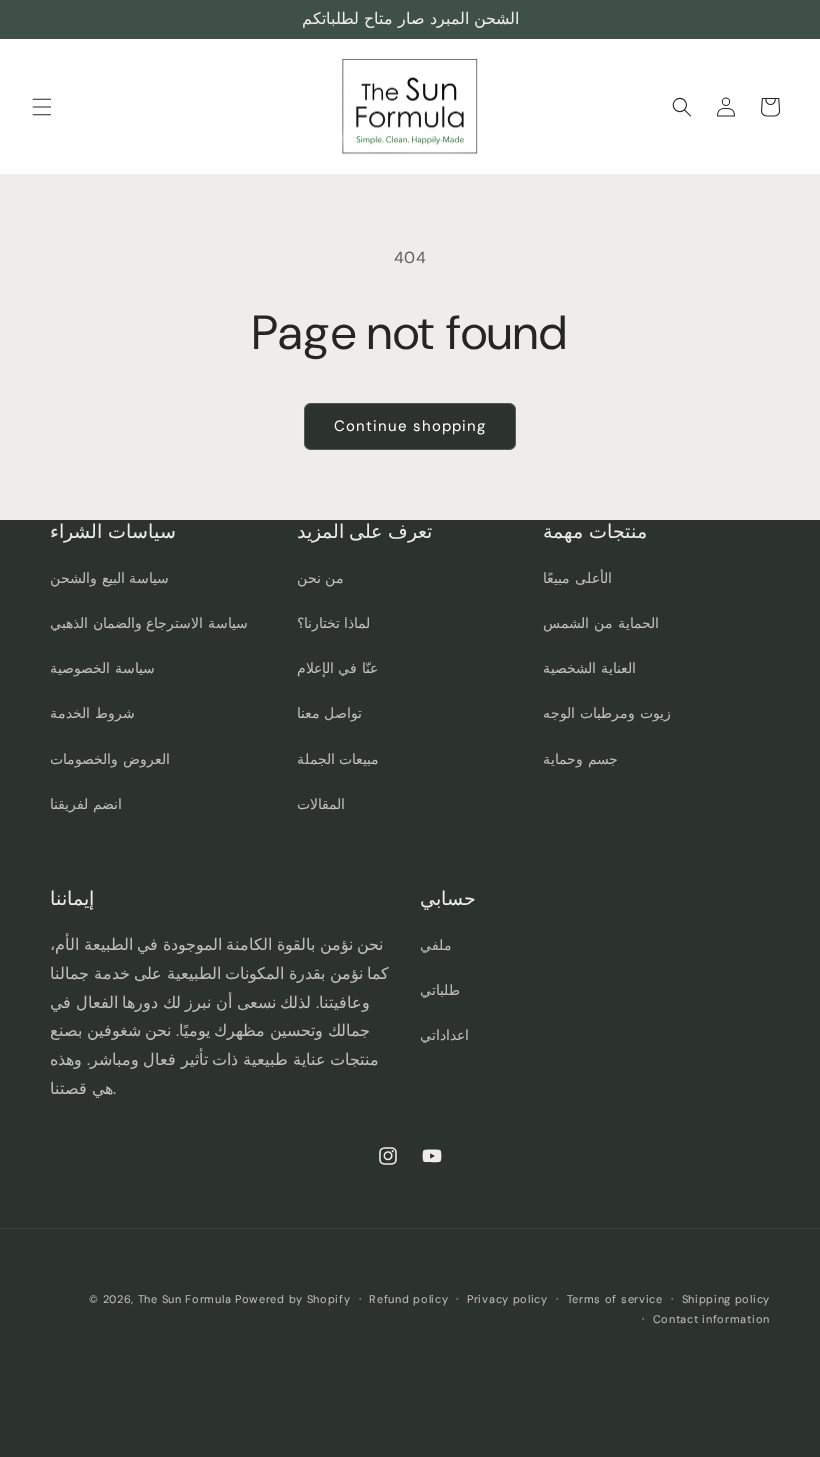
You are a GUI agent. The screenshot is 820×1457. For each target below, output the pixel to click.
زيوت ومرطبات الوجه (606, 713)
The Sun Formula (185, 1299)
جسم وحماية (580, 759)
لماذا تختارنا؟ (334, 623)
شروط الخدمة (92, 713)
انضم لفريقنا (86, 804)
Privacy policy (507, 1299)
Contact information (711, 1319)
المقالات (321, 804)
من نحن (321, 578)
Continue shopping (410, 426)
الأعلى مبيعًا (577, 578)
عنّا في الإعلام (337, 668)
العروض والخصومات (110, 759)
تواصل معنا (330, 713)
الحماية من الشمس (600, 623)
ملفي (436, 945)
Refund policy (408, 1299)
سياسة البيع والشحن (109, 578)
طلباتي (440, 990)
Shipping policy (726, 1299)
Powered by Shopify (293, 1299)
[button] (42, 107)
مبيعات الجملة (338, 759)
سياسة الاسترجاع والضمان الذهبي (149, 623)
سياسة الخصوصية (102, 668)
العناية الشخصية (589, 668)
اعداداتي (444, 1035)
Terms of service (615, 1299)
